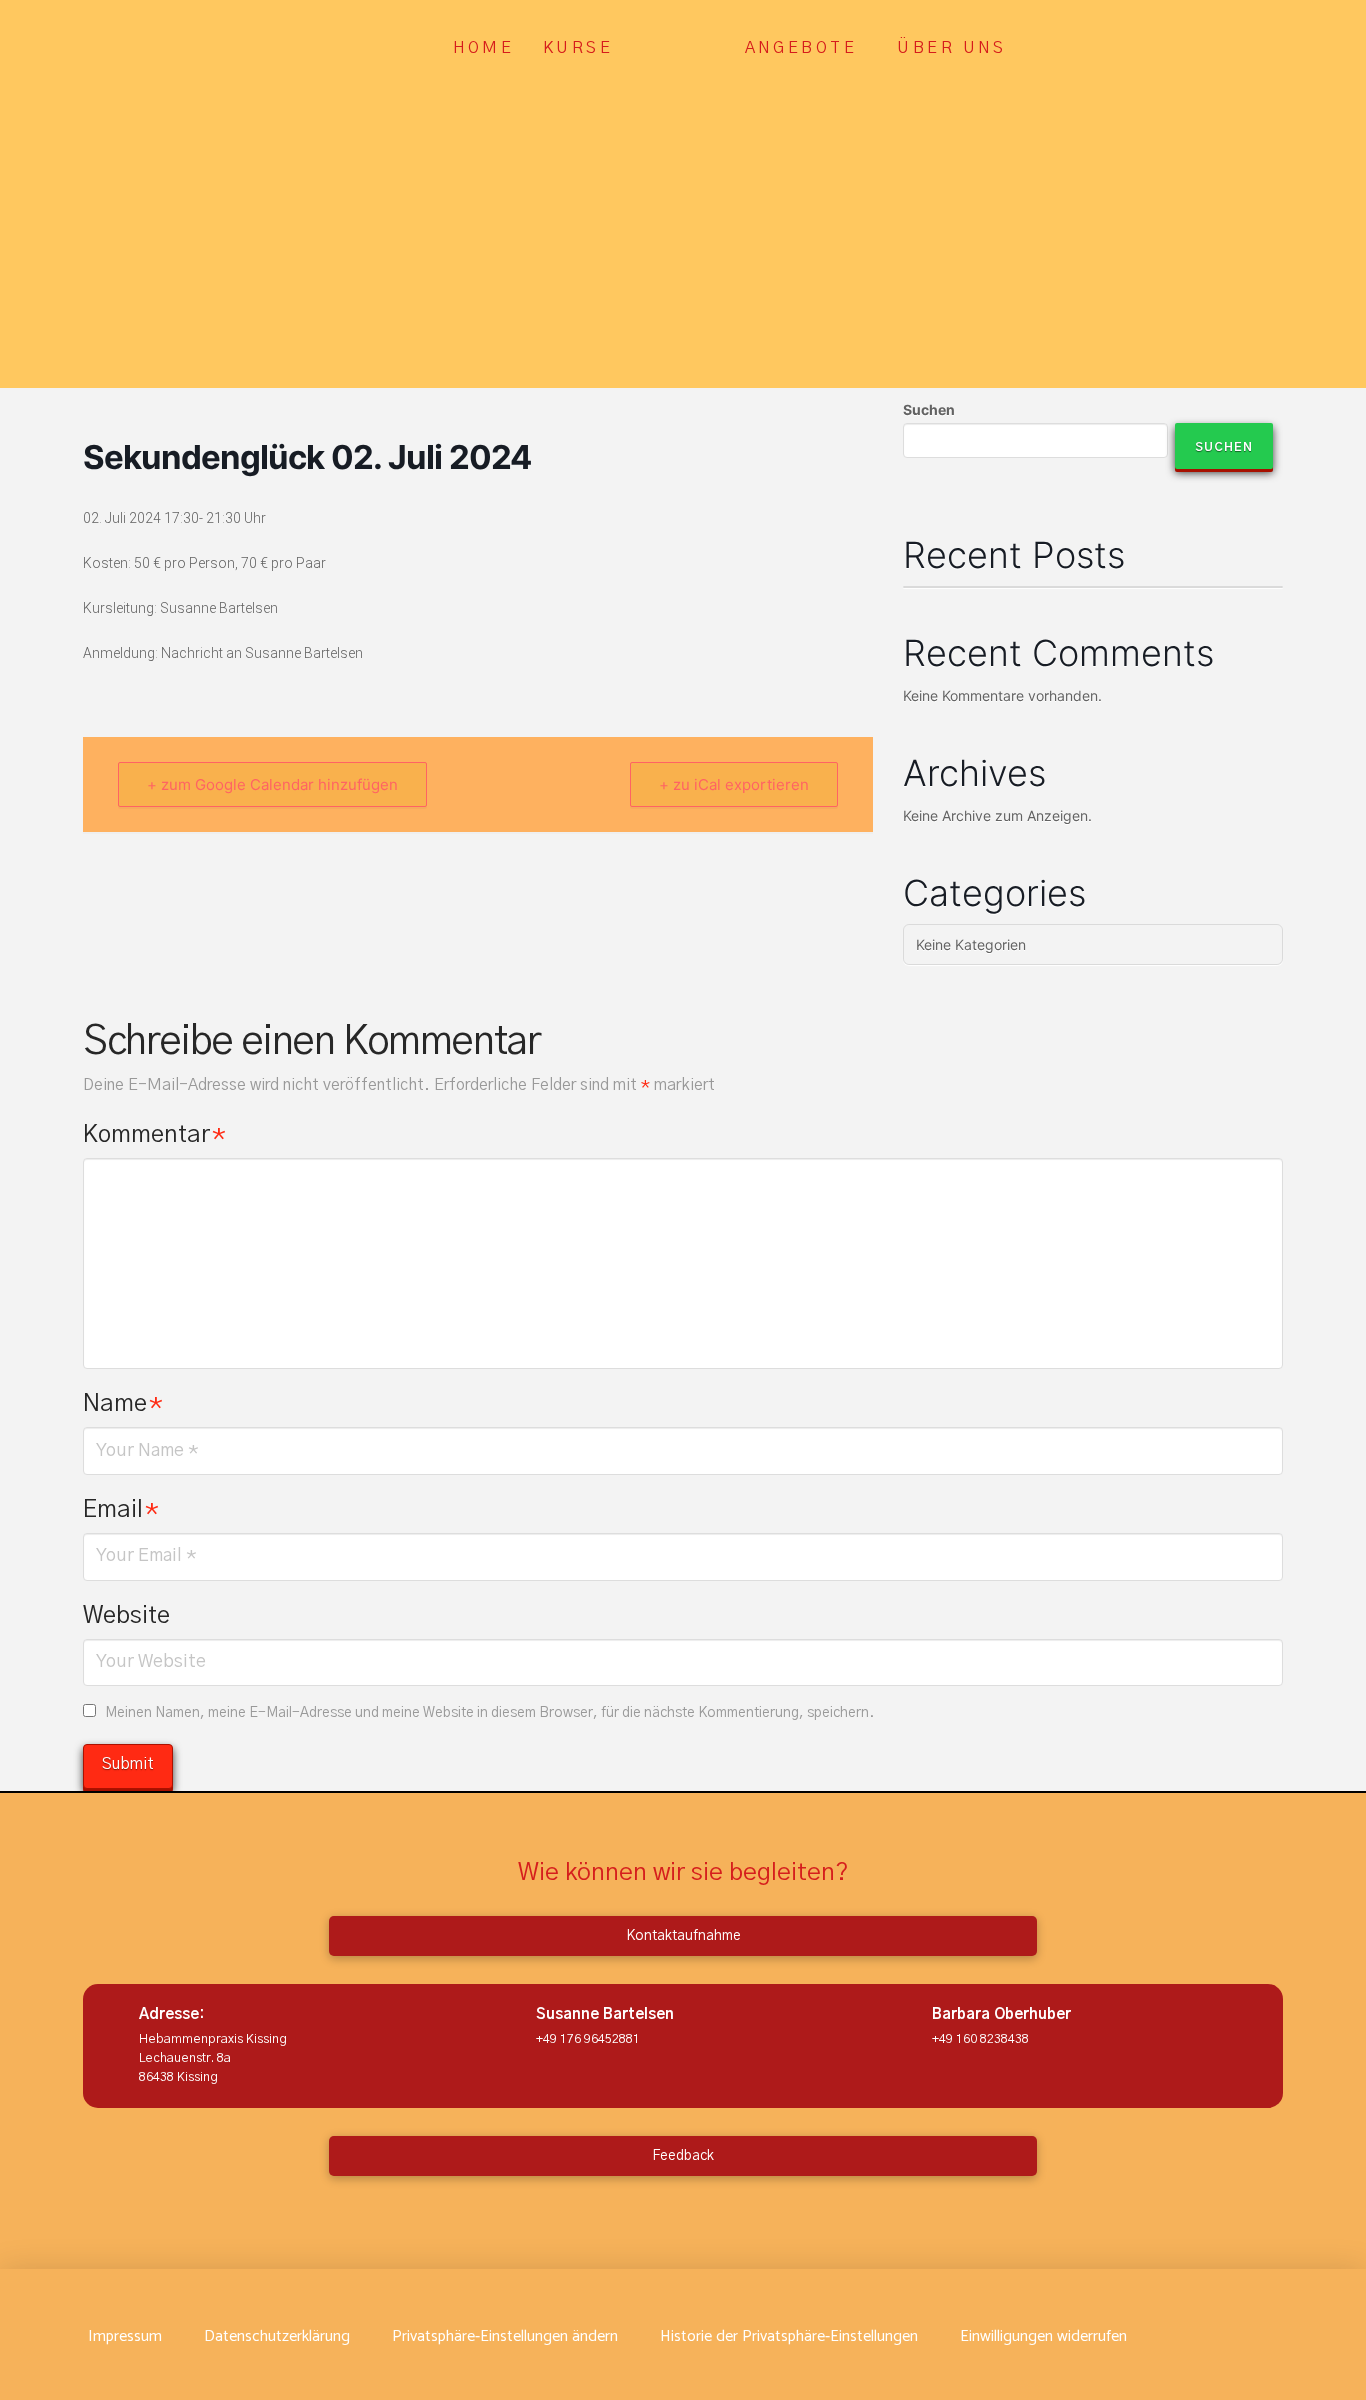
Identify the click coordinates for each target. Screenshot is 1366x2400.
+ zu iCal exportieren (734, 784)
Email (121, 1510)
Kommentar (154, 1135)
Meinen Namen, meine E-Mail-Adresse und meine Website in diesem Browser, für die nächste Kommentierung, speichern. (489, 1713)
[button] (505, 2337)
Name (123, 1404)
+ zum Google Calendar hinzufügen (272, 784)
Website (126, 1616)
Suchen (929, 409)
